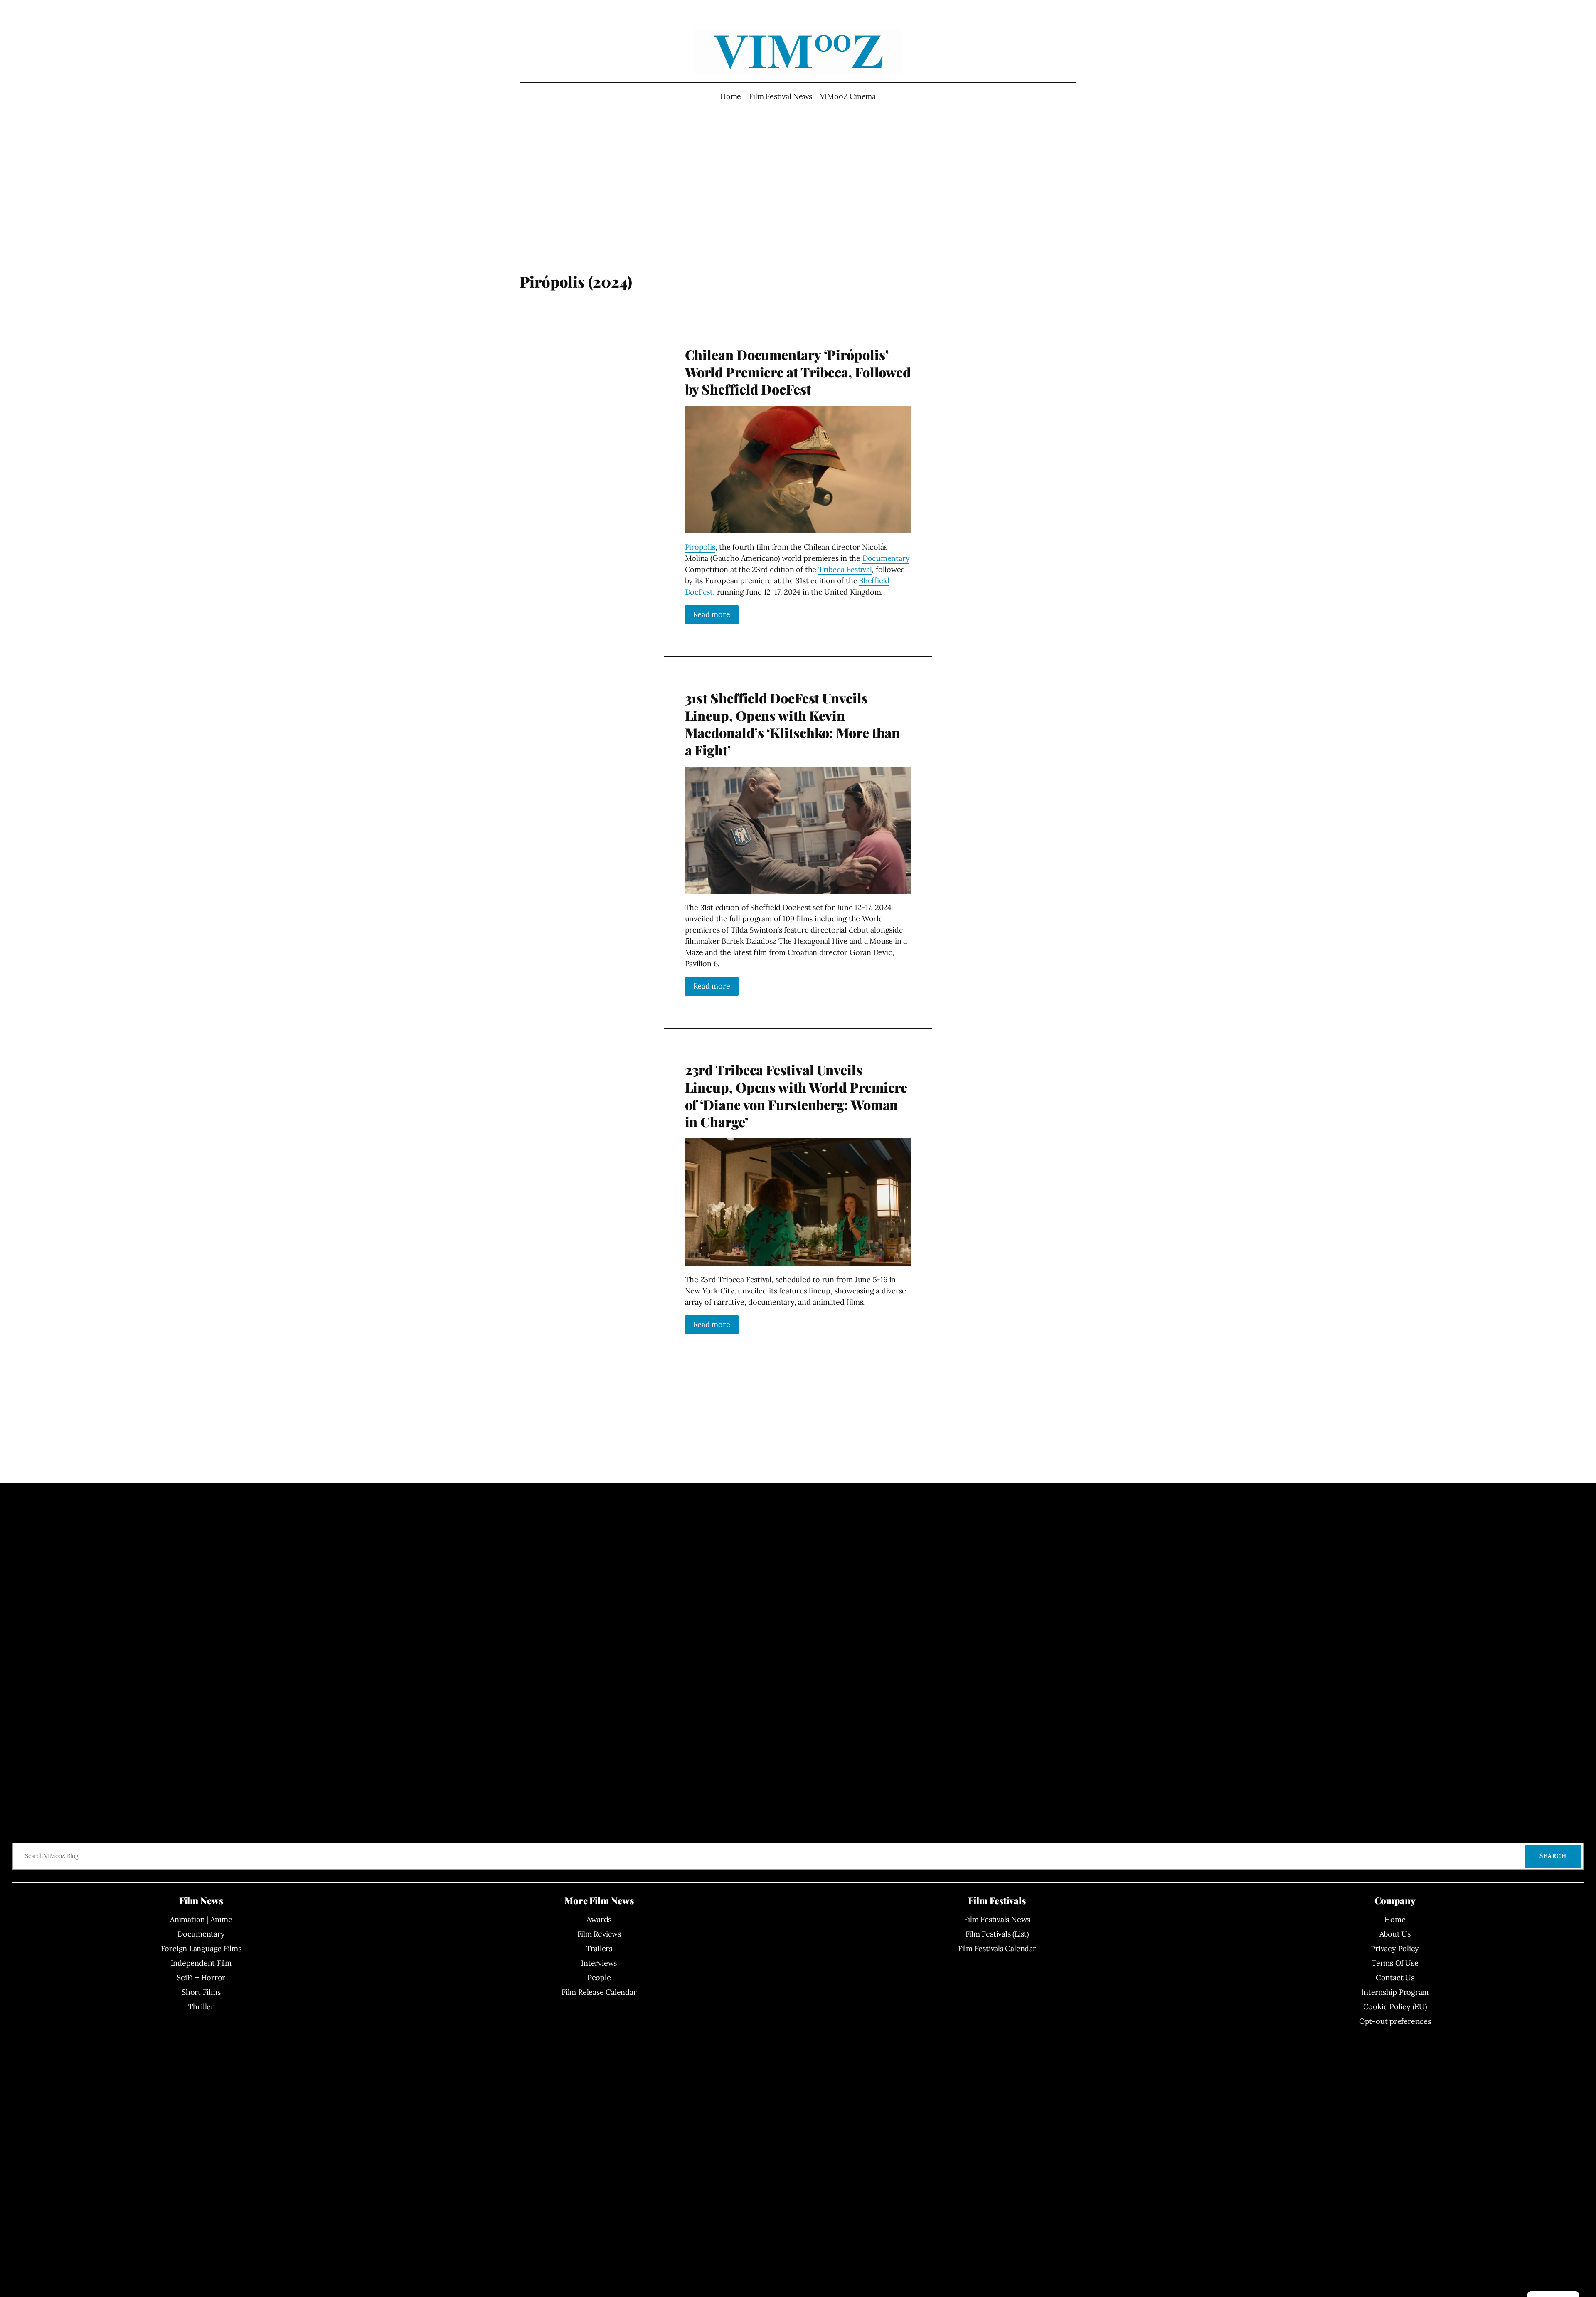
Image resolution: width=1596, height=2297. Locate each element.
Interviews (599, 1963)
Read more (712, 614)
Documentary (886, 558)
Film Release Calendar (599, 1992)
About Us (1395, 1934)
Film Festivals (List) (997, 1934)
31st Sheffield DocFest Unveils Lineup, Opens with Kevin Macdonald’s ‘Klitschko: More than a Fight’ (793, 724)
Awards (599, 1919)
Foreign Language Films (201, 1948)
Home (731, 96)
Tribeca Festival (845, 569)
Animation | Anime (201, 1919)
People (599, 1977)
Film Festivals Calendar (997, 1948)
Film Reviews (599, 1934)
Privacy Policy (1395, 1948)
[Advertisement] (798, 168)
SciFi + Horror (201, 1977)
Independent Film (201, 1963)
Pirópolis (700, 547)
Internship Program (1395, 1992)
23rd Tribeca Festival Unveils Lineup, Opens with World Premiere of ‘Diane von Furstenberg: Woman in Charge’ (796, 1095)
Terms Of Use (1395, 1963)
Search (1553, 1856)
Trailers (599, 1948)
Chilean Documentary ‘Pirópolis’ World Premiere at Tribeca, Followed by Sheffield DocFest (798, 372)
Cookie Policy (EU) (1395, 2007)
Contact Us (1395, 1977)
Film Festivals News (997, 1919)
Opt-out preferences (1395, 2021)
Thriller (201, 2007)
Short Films (201, 1992)
